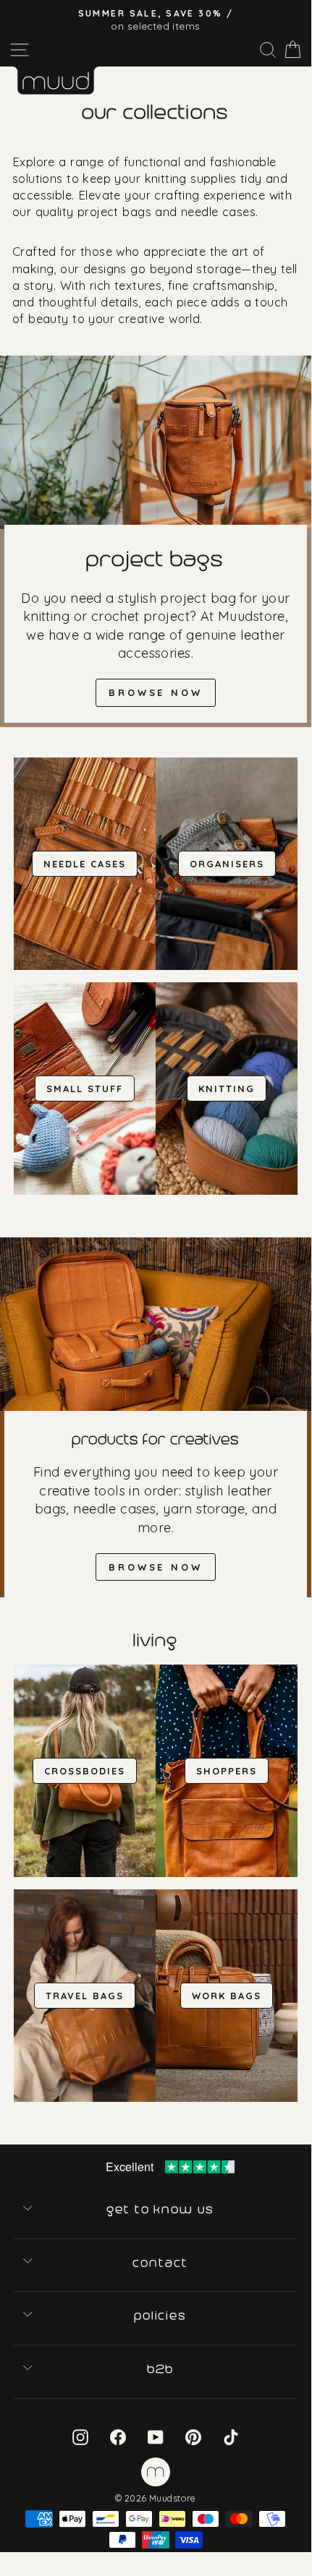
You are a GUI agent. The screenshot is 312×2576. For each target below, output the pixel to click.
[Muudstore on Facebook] (118, 2437)
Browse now (156, 692)
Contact (161, 2263)
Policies (161, 2316)
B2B (161, 2369)
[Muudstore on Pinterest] (193, 2437)
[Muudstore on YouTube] (156, 2437)
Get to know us (161, 2210)
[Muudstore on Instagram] (80, 2437)
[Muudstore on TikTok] (231, 2437)
